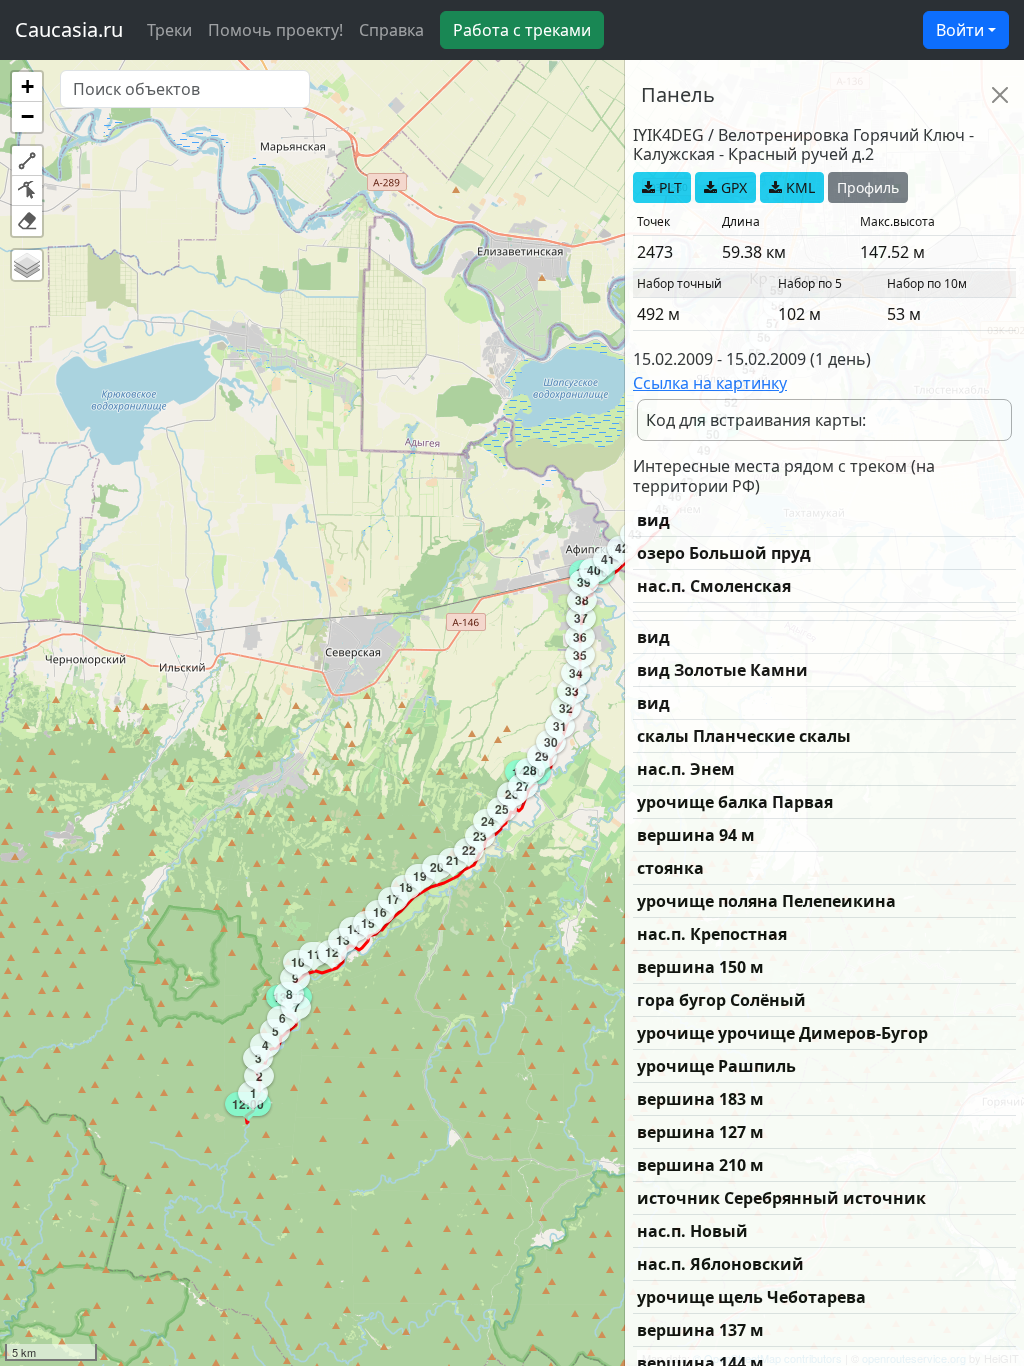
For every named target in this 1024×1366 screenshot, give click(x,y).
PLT (668, 187)
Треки (169, 30)
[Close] (1000, 95)
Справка (391, 30)
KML (798, 187)
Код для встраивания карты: (756, 420)
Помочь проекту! (275, 30)
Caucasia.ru (69, 29)
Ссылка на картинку (710, 383)
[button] (27, 87)
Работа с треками (522, 30)
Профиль (868, 187)
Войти (960, 30)
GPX (732, 187)
